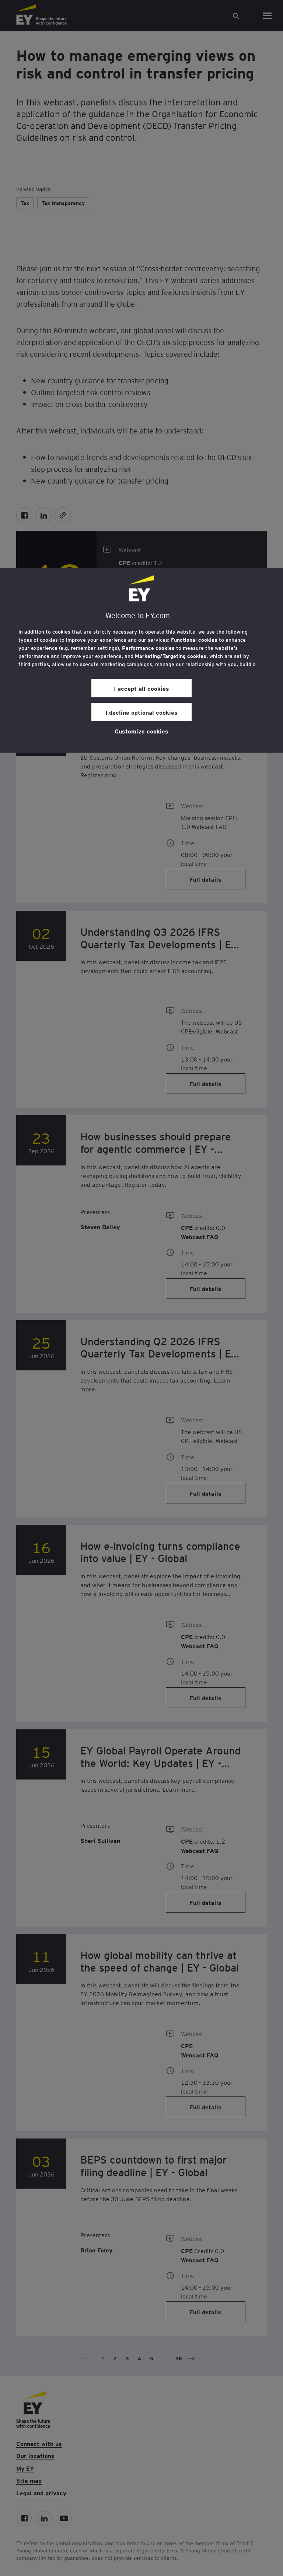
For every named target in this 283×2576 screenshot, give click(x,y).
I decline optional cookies (141, 712)
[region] (141, 660)
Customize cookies (141, 731)
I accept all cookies (141, 688)
